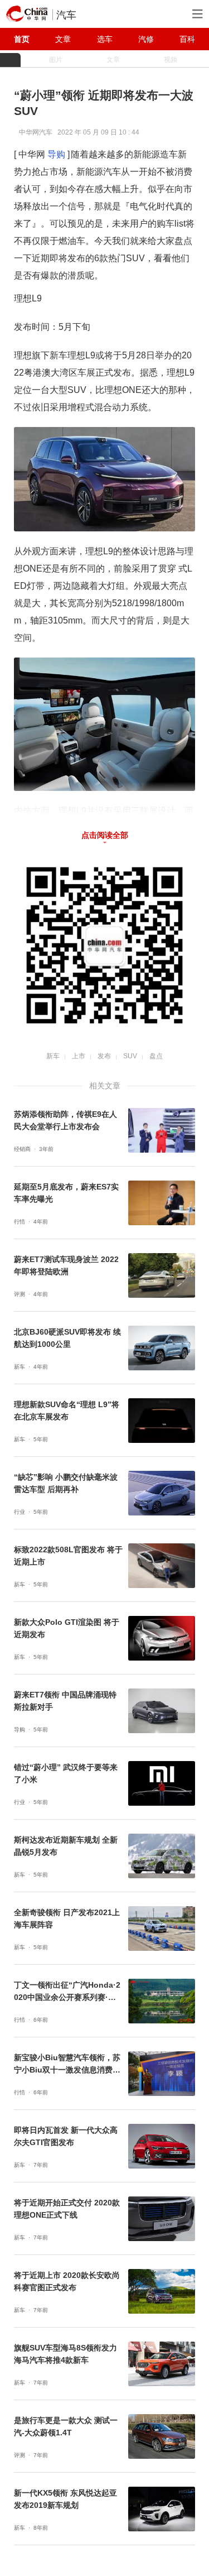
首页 (22, 39)
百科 (187, 39)
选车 (105, 39)
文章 (63, 39)
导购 (56, 154)
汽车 (66, 15)
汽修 (146, 39)
